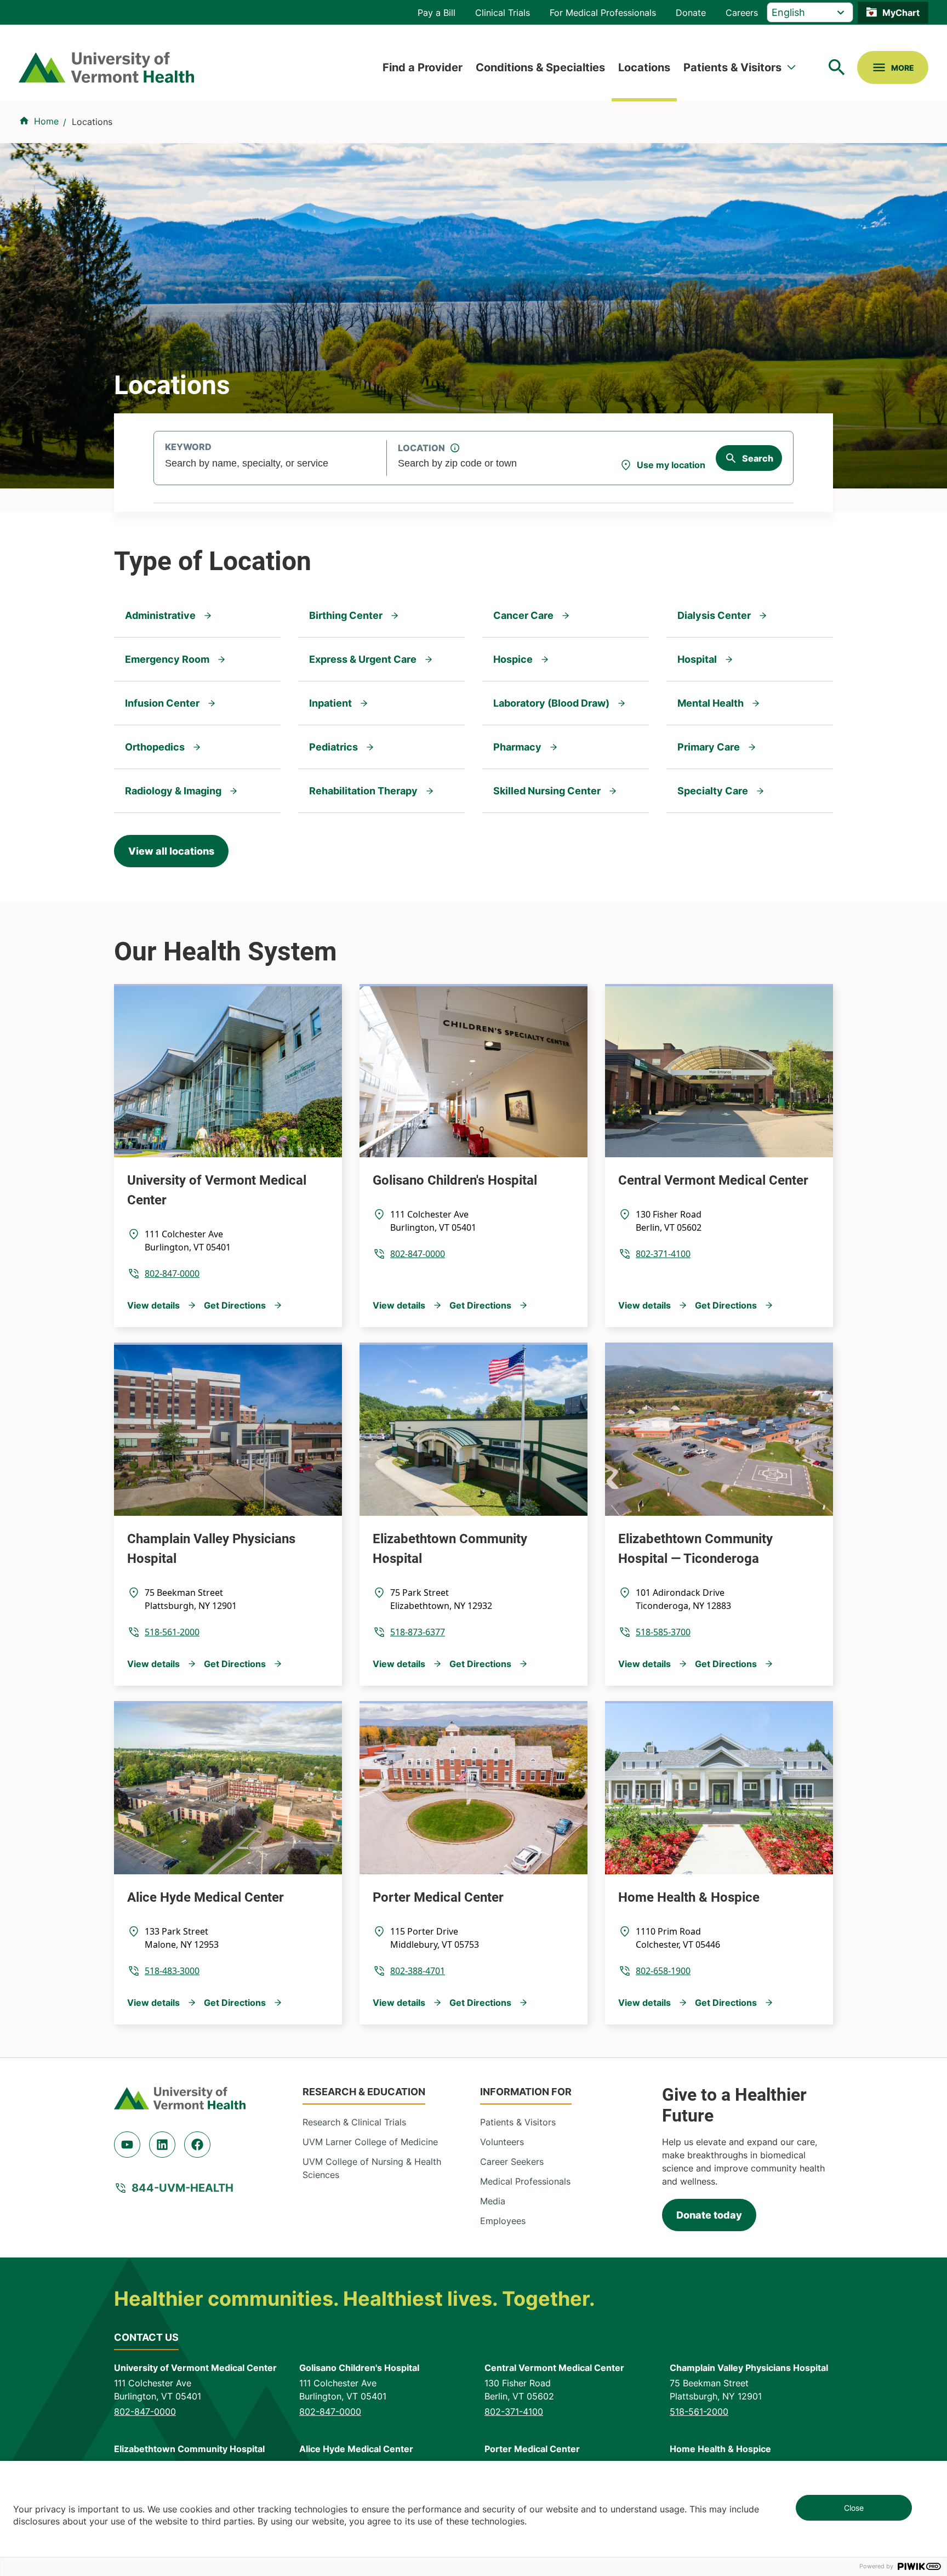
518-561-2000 (172, 1632)
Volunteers (502, 2142)
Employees (503, 2221)
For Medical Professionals (603, 13)
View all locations (171, 851)
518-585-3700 (663, 1632)
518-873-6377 (418, 1632)
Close (854, 2508)
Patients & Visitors (732, 67)
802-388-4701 (418, 1971)
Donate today (709, 2215)
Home (46, 121)
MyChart (901, 13)
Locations (644, 67)
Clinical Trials (503, 13)
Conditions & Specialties (540, 67)
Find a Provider (423, 67)
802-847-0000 (172, 1273)
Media (493, 2201)
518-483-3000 (172, 1971)
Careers (742, 13)
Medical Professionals (525, 2181)
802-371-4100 (663, 1254)
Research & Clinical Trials (354, 2122)
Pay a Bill (437, 13)
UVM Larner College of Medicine (370, 2142)
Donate (691, 13)
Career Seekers (512, 2162)
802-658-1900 (663, 1971)
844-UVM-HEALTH (182, 2188)
